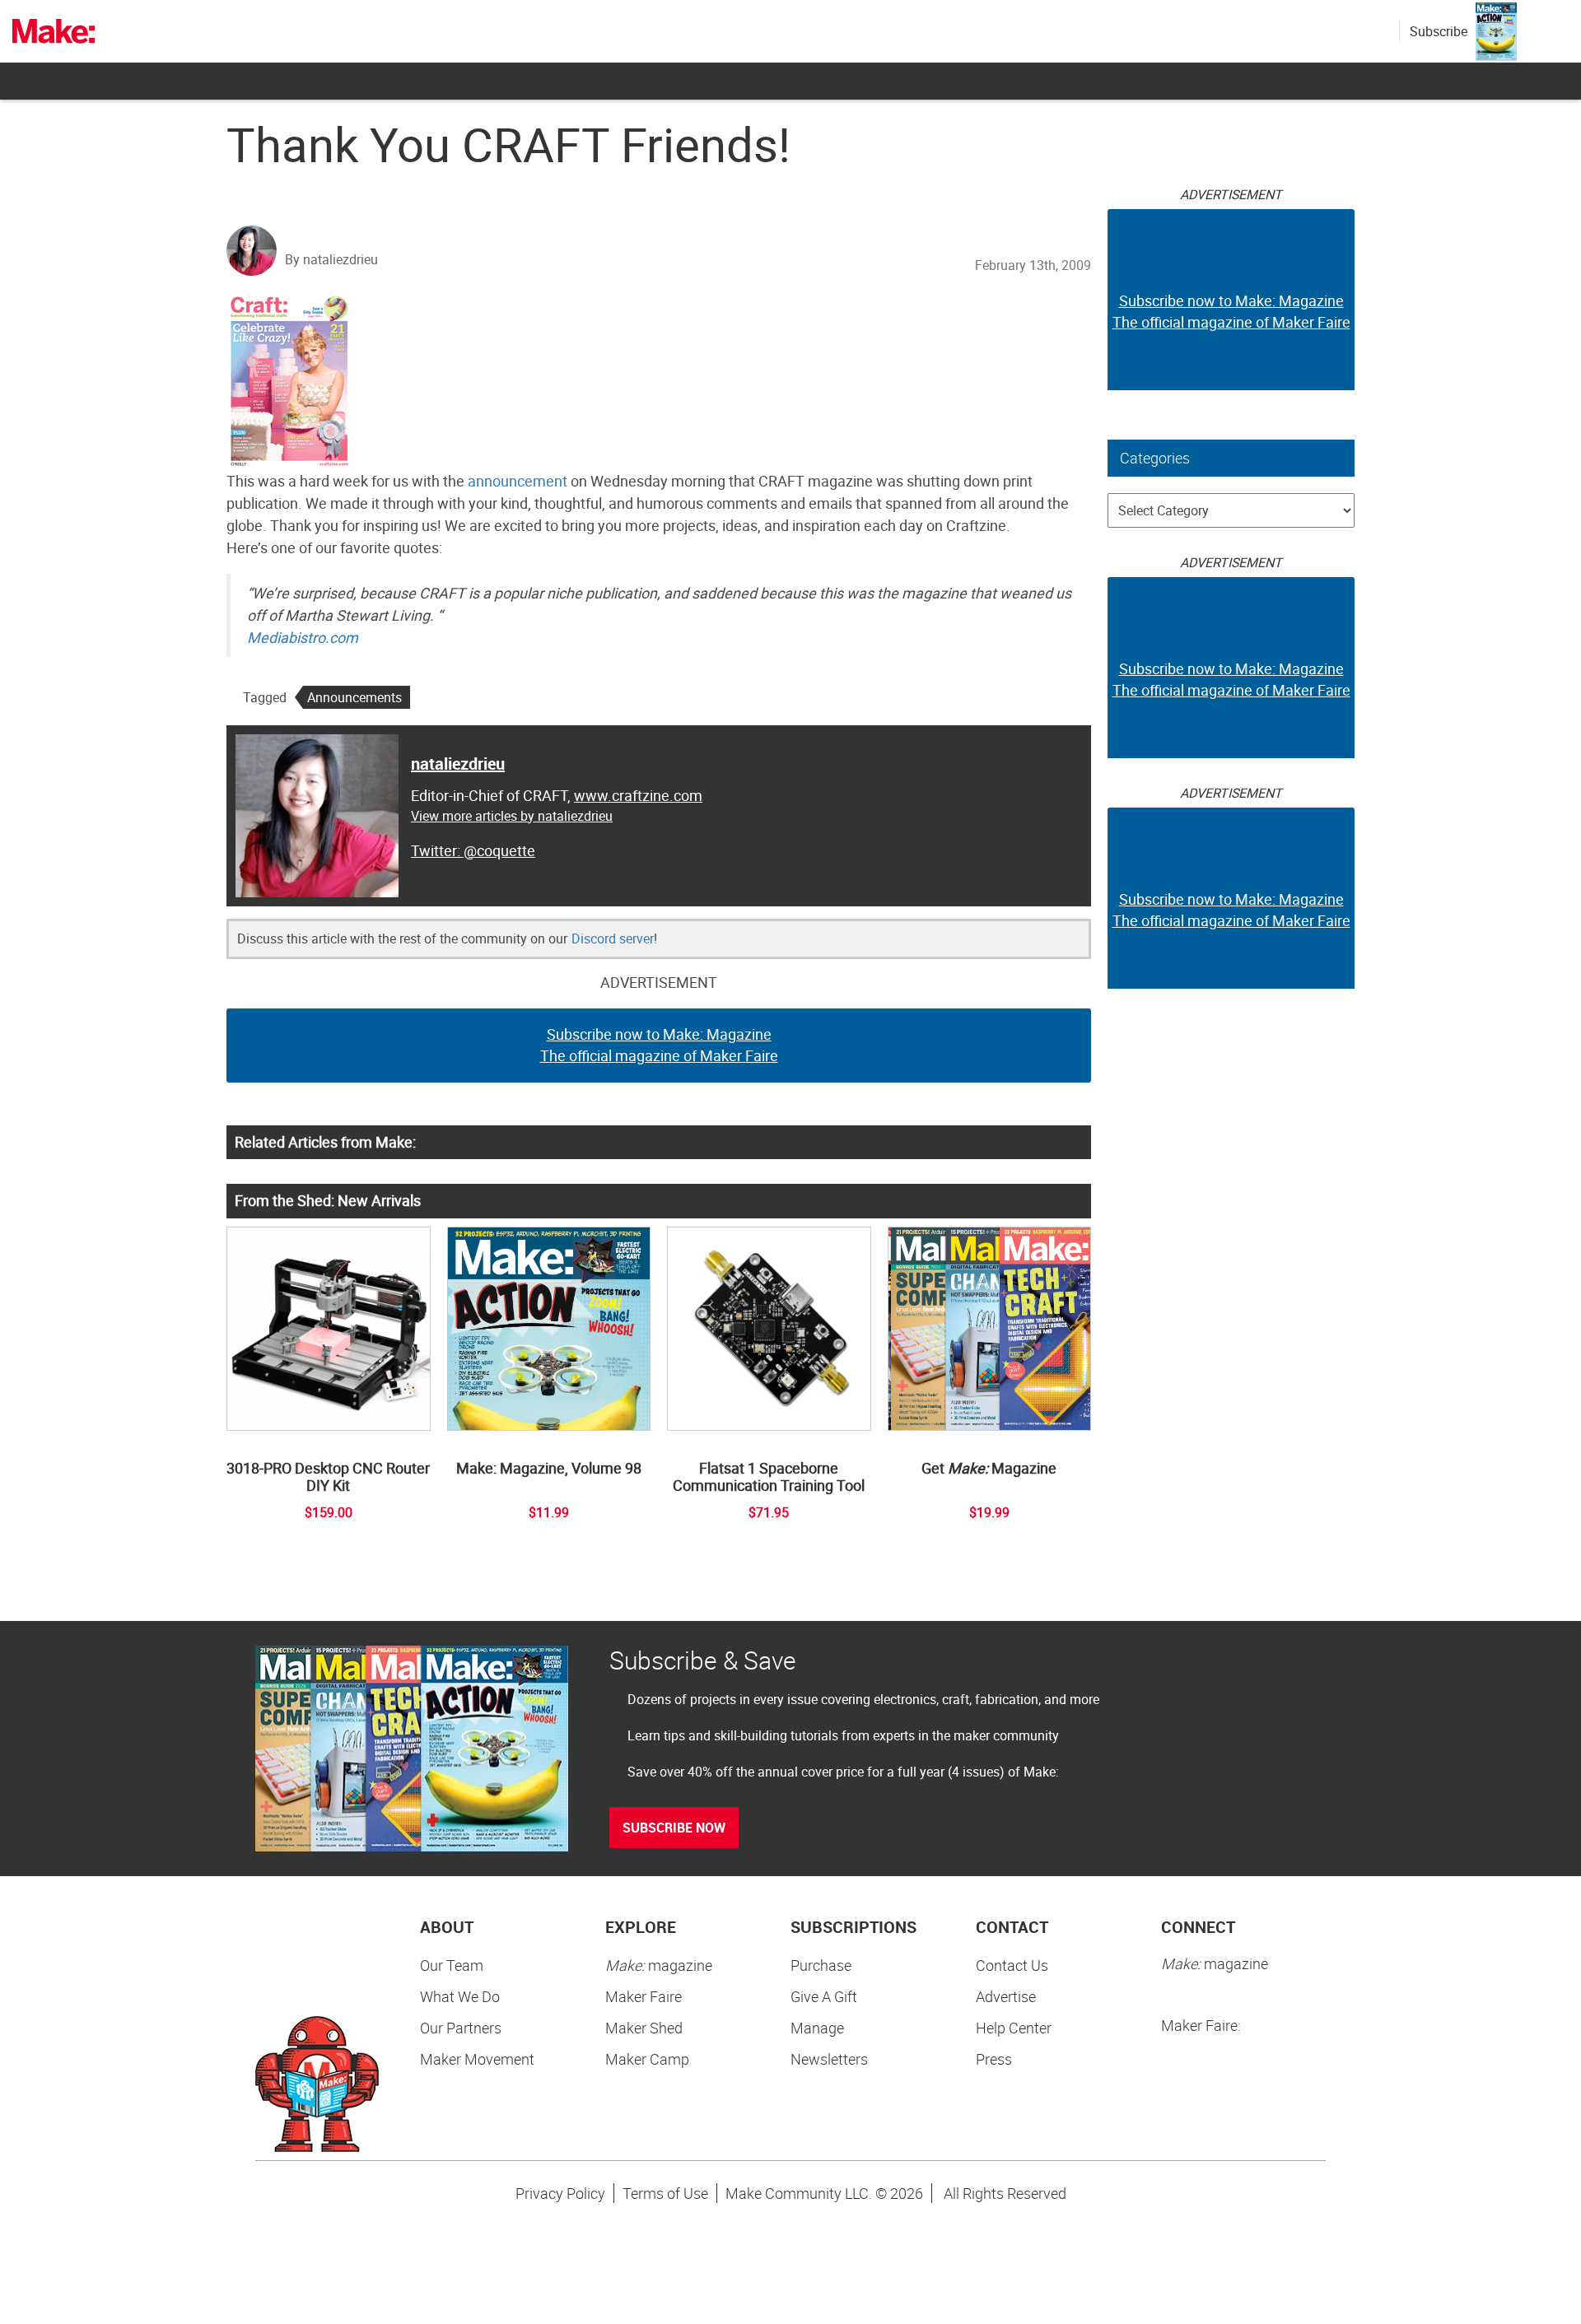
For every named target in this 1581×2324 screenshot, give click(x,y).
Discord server (613, 938)
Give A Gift (824, 1996)
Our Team (452, 1965)
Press (994, 2059)
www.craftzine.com (638, 795)
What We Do (460, 1996)
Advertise (1006, 1996)
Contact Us (1012, 1965)
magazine (659, 1965)
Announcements (354, 697)
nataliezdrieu (458, 764)
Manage (817, 2028)
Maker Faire (644, 1996)
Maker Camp (647, 2059)
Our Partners (461, 2028)
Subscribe (1439, 31)
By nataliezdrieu (331, 259)
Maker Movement (477, 2059)
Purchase (821, 1965)
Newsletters (829, 2059)
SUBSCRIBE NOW (674, 1828)
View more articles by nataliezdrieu (512, 816)
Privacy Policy (560, 2193)
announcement (518, 481)
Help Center (1014, 2028)
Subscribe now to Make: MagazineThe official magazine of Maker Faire (659, 1045)
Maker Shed (644, 2028)
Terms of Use (665, 2193)
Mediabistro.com (303, 637)
